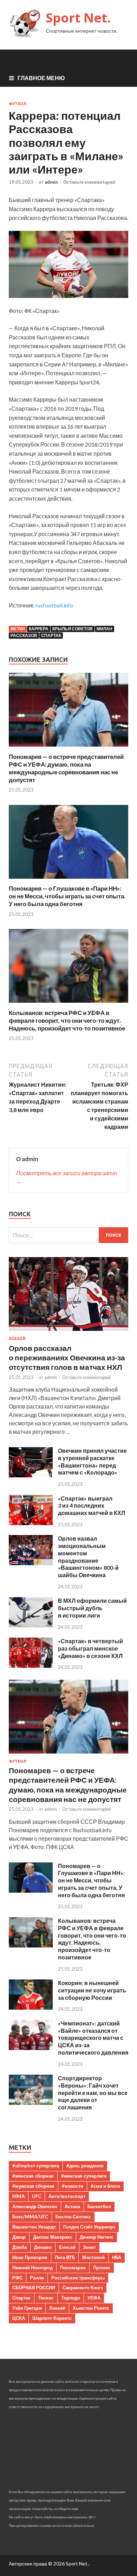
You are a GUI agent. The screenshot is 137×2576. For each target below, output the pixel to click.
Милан (105, 629)
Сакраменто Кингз (83, 2288)
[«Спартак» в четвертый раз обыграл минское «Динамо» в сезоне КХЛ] (31, 1666)
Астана (72, 2206)
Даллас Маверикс (53, 2237)
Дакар (19, 2237)
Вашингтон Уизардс (34, 2227)
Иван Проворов (30, 2257)
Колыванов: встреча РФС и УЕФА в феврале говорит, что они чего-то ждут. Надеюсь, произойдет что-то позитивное (67, 1020)
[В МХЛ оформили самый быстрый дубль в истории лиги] (31, 1625)
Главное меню (41, 78)
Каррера (39, 629)
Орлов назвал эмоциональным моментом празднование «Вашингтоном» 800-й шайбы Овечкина (88, 1557)
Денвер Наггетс (97, 2237)
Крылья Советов (73, 629)
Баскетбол (99, 2206)
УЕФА (94, 2298)
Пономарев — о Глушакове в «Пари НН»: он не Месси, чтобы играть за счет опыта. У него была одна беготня (67, 896)
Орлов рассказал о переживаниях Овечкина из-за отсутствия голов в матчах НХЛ (67, 1358)
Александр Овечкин (35, 2206)
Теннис (46, 2298)
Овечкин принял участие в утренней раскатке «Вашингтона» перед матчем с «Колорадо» (92, 1461)
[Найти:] (68, 1235)
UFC (37, 2196)
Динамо (43, 2247)
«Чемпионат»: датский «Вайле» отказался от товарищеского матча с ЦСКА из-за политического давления (93, 2038)
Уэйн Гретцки (27, 2308)
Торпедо (71, 2298)
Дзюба (19, 2247)
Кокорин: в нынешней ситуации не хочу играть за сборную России (92, 1990)
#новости (73, 2186)
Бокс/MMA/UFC (30, 2217)
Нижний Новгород (32, 2268)
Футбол (18, 104)
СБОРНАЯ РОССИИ (34, 2288)
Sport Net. (78, 18)
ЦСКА (19, 2318)
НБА (117, 2257)
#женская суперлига (84, 2176)
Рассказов (24, 635)
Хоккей (17, 1339)
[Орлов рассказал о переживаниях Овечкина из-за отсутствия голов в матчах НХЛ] (68, 1332)
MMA (18, 2196)
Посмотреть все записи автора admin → (67, 1177)
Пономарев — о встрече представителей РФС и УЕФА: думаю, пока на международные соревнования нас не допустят (66, 768)
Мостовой (93, 2257)
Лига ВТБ (65, 2257)
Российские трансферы (78, 2278)
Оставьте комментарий (89, 182)
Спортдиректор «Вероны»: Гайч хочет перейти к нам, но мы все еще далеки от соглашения (93, 2093)
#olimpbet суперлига (36, 2166)
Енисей (67, 2247)
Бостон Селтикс (73, 2217)
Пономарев (73, 2268)
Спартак (51, 635)
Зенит (89, 2247)
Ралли (37, 2278)
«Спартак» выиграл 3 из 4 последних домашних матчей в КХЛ (92, 1506)
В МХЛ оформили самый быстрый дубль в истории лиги (92, 1608)
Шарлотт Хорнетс (52, 2318)
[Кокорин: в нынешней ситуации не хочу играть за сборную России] (31, 2007)
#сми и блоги (105, 2186)
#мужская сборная (33, 2186)
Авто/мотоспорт (67, 2196)
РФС (17, 2278)
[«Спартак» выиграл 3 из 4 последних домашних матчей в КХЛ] (31, 1523)
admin (51, 182)
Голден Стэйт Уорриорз (89, 2227)
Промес (102, 2268)
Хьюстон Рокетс (91, 2308)
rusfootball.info (54, 605)
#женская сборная (33, 2176)
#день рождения (85, 2166)
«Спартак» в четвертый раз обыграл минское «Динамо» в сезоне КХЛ (90, 1648)
